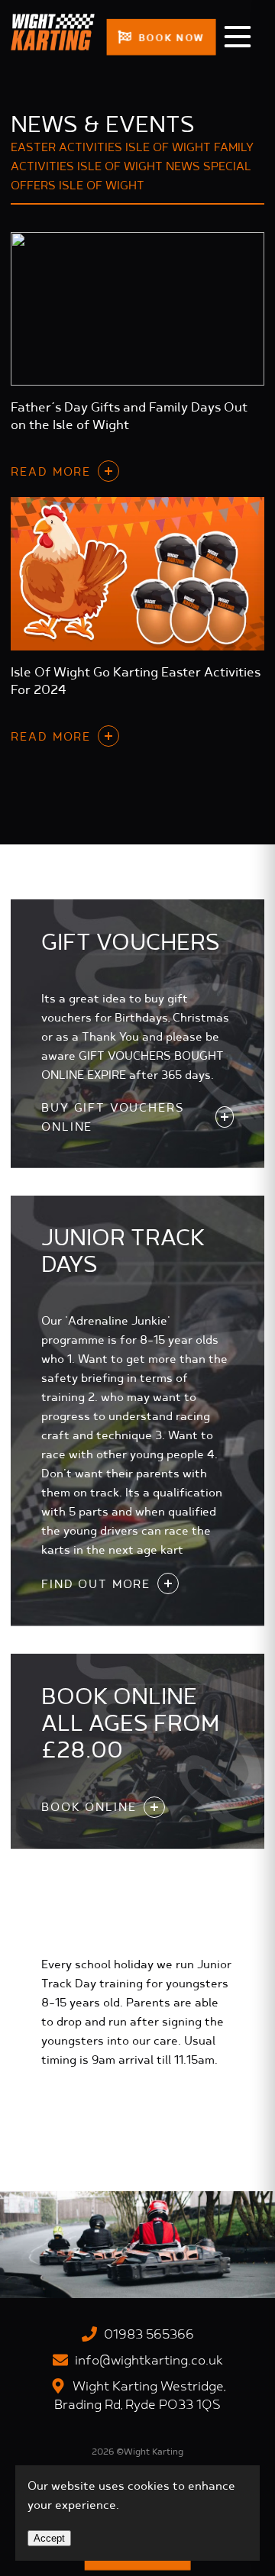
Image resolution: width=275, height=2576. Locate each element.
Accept (49, 2538)
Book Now (169, 38)
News (183, 167)
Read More (51, 473)
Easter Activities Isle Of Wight (111, 148)
